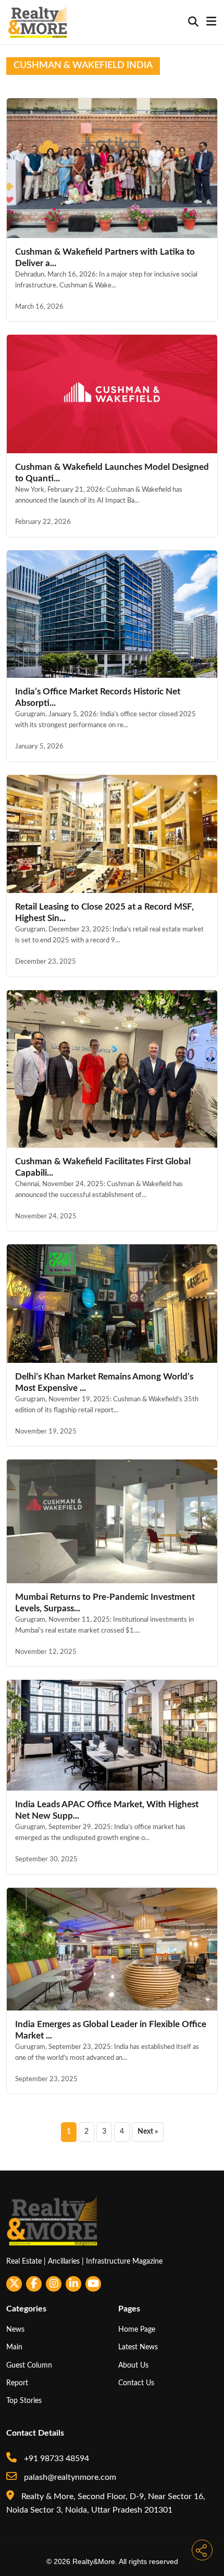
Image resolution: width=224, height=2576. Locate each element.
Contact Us (136, 2383)
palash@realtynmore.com (69, 2477)
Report (17, 2383)
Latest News (138, 2347)
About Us (133, 2365)
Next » (148, 2132)
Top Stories (24, 2401)
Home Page (137, 2329)
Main (14, 2347)
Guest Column (29, 2365)
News (15, 2329)
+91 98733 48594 (55, 2459)
